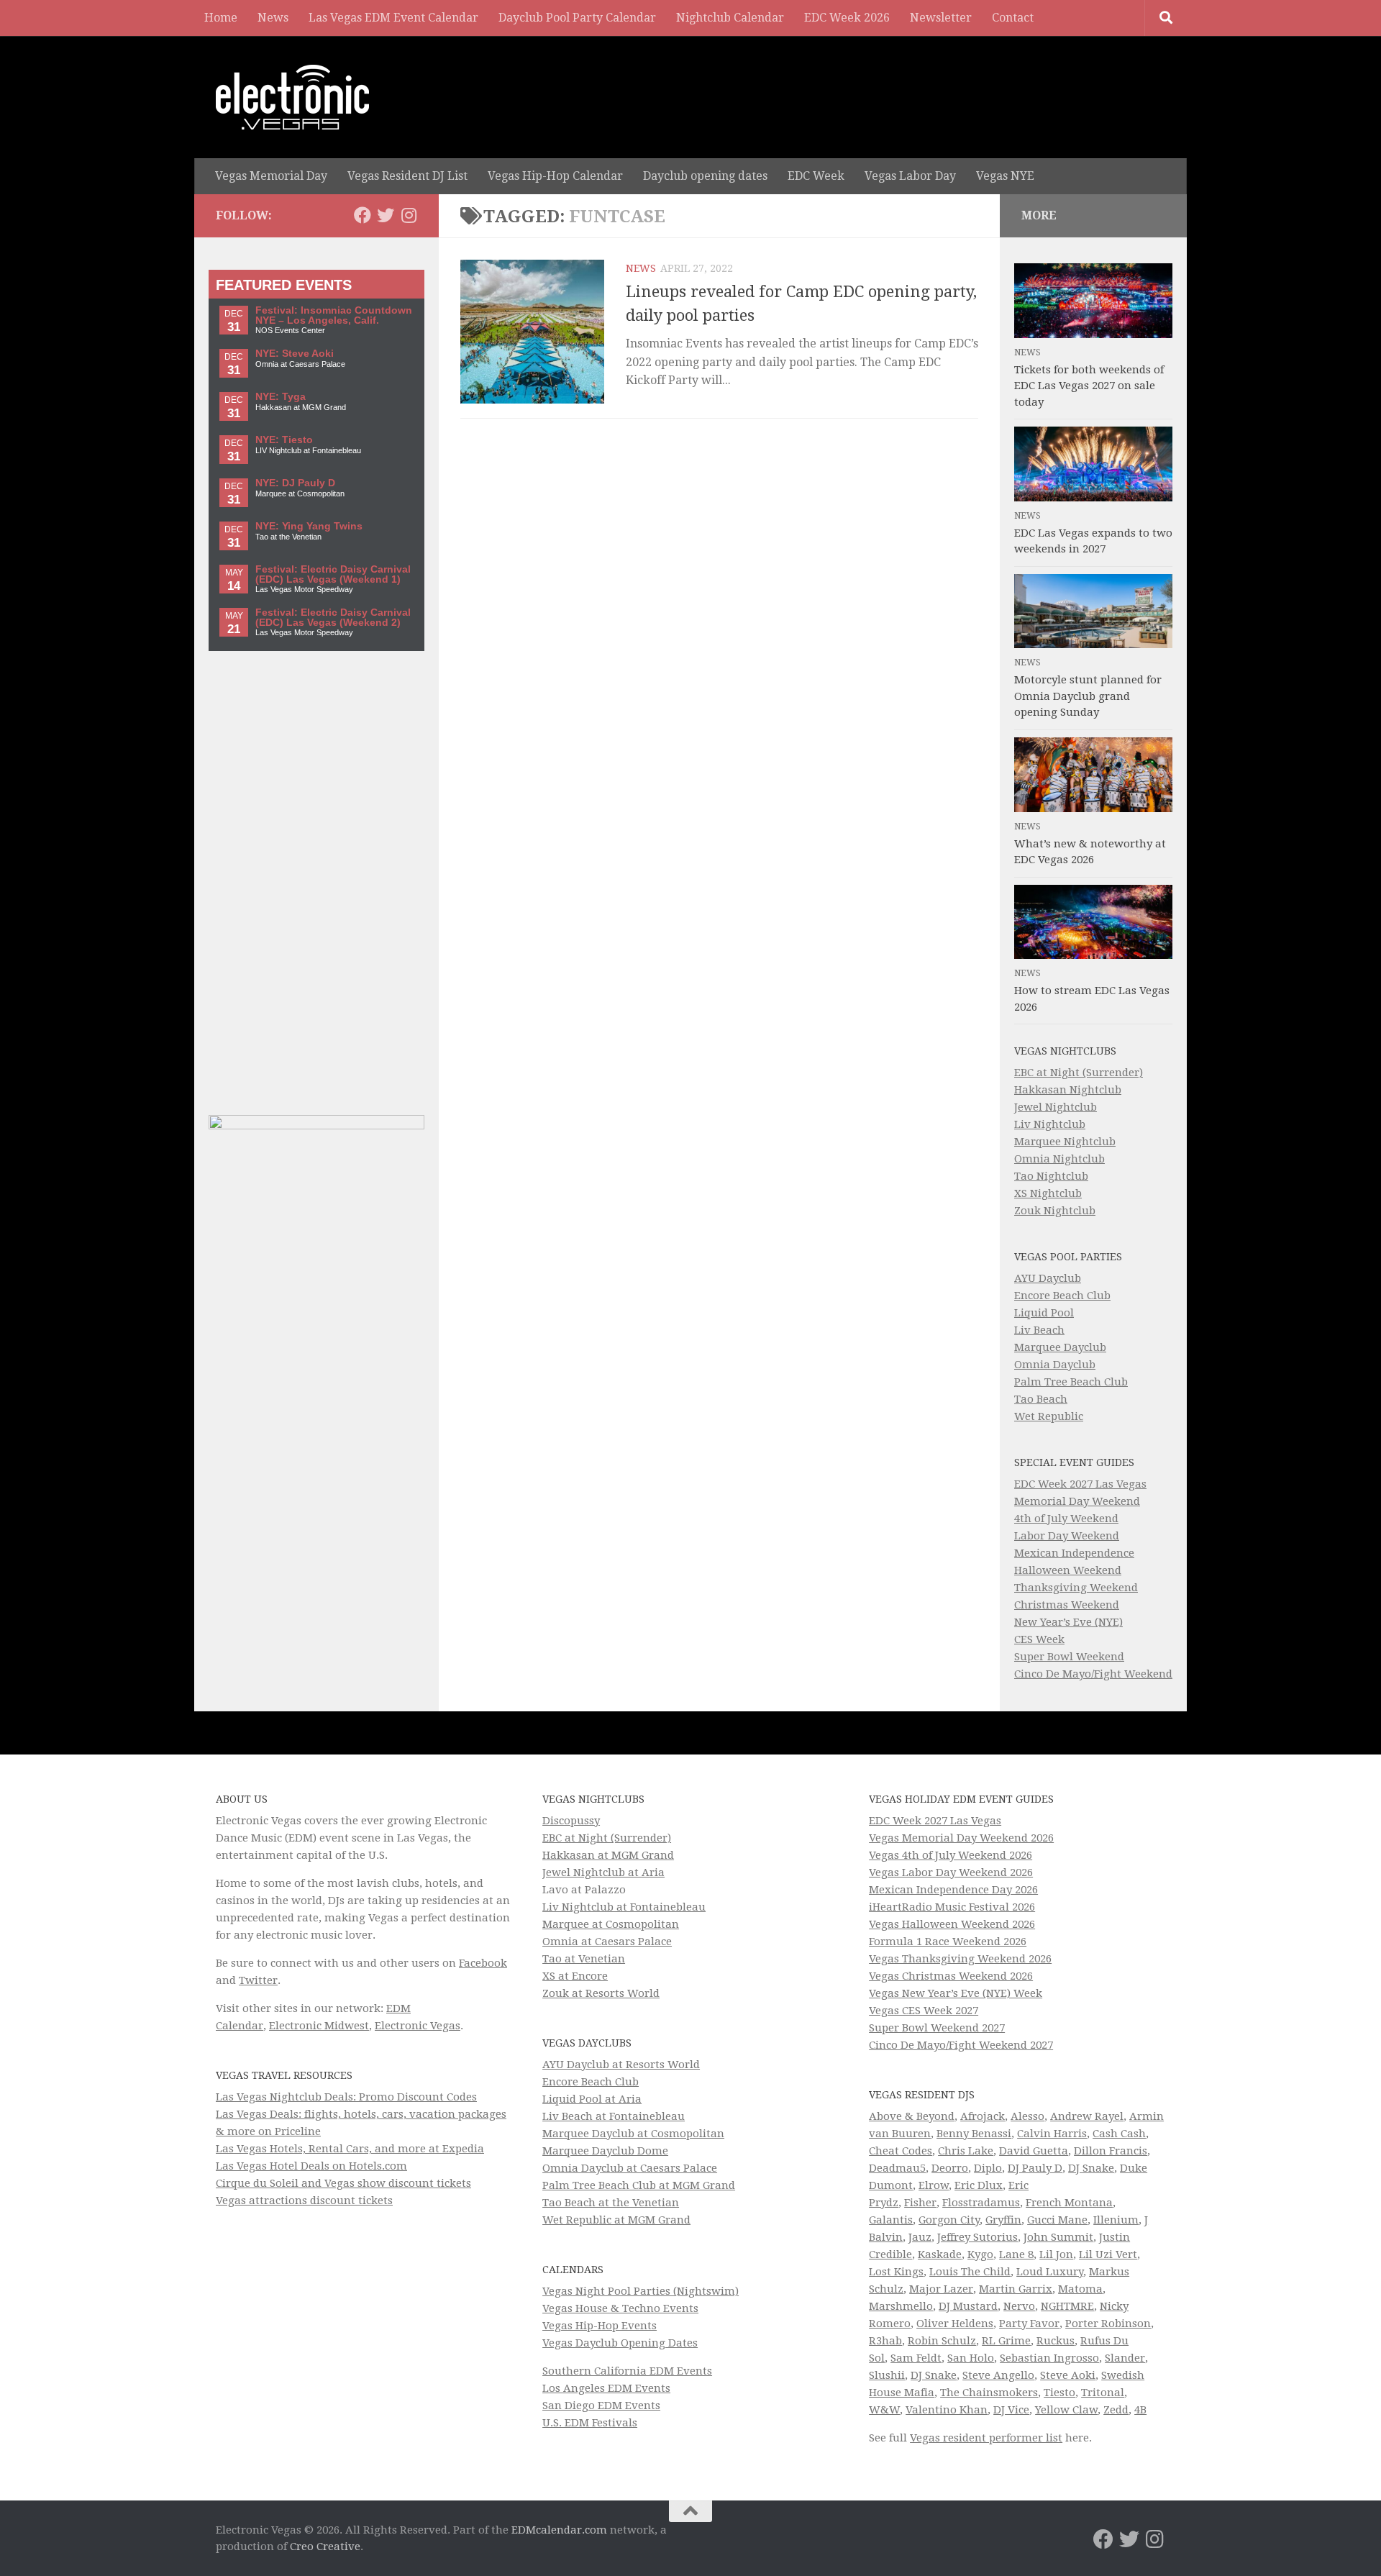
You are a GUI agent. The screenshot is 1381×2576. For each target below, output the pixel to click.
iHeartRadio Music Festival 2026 (952, 1907)
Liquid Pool (1044, 1313)
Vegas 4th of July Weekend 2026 (951, 1855)
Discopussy (571, 1821)
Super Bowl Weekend (1069, 1657)
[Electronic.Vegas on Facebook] (363, 215)
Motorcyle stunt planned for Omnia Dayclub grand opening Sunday (1088, 696)
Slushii (887, 2375)
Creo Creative (325, 2547)
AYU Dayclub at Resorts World (621, 2065)
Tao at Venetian (584, 1959)
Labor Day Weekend (1067, 1536)
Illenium (1116, 2220)
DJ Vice (1011, 2410)
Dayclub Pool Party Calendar (577, 18)
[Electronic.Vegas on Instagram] (409, 215)
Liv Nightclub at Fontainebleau (624, 1907)
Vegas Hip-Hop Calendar (555, 176)
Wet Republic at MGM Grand (616, 2220)
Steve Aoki (1068, 2375)
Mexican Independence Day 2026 (953, 1890)
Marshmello (901, 2306)
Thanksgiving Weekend (1076, 1588)
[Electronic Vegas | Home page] (292, 97)
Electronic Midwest (319, 2026)
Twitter (258, 1980)
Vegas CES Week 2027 (924, 2011)
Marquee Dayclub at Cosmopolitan (633, 2134)
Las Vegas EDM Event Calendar (393, 18)
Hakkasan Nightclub (1068, 1090)
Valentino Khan (947, 2410)
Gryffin (1003, 2220)
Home (221, 18)
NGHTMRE (1067, 2306)
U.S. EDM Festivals (590, 2423)
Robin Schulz (942, 2341)
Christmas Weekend (1067, 1605)
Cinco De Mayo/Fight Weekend (1093, 1674)
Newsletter (941, 18)
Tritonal (1103, 2393)
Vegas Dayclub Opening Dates (620, 2343)
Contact (1013, 18)
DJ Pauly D (1035, 2168)
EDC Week (816, 176)
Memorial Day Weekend (1077, 1501)
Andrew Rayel (1087, 2116)
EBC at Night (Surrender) (1079, 1073)
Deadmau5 (897, 2168)
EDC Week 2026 (847, 18)
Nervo (1019, 2306)
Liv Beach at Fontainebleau (614, 2116)
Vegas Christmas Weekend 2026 (951, 1976)
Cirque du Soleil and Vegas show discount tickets (343, 2183)
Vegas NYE (1005, 176)
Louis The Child (970, 2272)
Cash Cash (1119, 2134)
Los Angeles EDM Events (606, 2388)
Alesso (1027, 2116)
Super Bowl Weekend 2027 (937, 2028)
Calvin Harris (1052, 2134)
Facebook (483, 1963)
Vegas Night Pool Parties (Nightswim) (641, 2291)
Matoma (1080, 2289)
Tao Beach (1041, 1399)
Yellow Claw (1066, 2410)
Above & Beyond (912, 2116)
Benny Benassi (974, 2134)
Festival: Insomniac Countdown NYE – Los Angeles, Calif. (334, 315)
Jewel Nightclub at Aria (603, 1872)
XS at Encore (575, 1976)
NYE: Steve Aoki (295, 354)
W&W (884, 2410)
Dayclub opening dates (705, 176)
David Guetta (1034, 2151)
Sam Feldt (916, 2358)
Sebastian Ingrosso (1049, 2358)
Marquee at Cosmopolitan (611, 1924)
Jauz (920, 2237)
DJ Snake (1091, 2168)
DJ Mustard (968, 2306)
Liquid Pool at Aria (592, 2099)
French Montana (1069, 2203)
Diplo (988, 2168)
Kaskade (940, 2254)
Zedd (1116, 2410)
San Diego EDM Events (601, 2406)
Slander (1125, 2358)
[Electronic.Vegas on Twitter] (386, 215)
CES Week (1039, 1639)
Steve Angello (998, 2375)
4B (1140, 2410)
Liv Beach (1039, 1330)
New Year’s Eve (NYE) (1068, 1622)
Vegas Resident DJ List (407, 176)
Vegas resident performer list (986, 2438)
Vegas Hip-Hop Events (600, 2326)
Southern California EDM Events (627, 2371)
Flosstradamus (981, 2203)
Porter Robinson (1108, 2324)
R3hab (885, 2341)
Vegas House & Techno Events (620, 2308)
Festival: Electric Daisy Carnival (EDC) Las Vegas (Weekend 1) (333, 574)
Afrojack (983, 2116)
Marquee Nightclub (1065, 1142)
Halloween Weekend (1068, 1570)
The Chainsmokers (989, 2393)
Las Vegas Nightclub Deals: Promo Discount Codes (346, 2097)
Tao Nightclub (1051, 1176)
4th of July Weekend (1066, 1519)
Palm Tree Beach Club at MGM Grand (639, 2185)
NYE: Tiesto (284, 440)
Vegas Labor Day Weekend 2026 (951, 1872)
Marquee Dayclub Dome (605, 2151)
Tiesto (1059, 2393)
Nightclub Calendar (730, 18)
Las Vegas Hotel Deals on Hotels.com (311, 2166)
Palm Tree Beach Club (1071, 1382)
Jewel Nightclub (1056, 1107)
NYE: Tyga (281, 397)
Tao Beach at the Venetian (611, 2203)
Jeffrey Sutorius (977, 2237)
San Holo (971, 2358)
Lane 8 (1016, 2254)
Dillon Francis (1111, 2151)
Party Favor (1029, 2324)
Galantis (891, 2220)
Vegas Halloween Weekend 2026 (952, 1924)
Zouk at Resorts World (601, 1993)
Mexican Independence (1074, 1553)
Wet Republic (1049, 1416)
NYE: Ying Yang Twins (309, 526)
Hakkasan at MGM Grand (608, 1855)
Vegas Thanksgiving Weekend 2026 (960, 1959)
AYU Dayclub (1048, 1278)
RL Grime (1006, 2341)
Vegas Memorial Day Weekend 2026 (961, 1838)
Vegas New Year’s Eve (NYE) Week (956, 1993)
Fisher (920, 2203)
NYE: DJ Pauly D (295, 483)
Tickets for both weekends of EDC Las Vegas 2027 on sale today (1089, 386)
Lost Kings (896, 2272)
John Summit (1058, 2237)
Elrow (934, 2185)
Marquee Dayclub (1060, 1347)
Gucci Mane (1057, 2220)
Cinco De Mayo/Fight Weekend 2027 (961, 2045)
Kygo (980, 2254)
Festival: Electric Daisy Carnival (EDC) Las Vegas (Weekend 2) (333, 618)
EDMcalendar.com (559, 2530)
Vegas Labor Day (910, 176)
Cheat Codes (901, 2151)
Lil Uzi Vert (1108, 2254)
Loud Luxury (1050, 2272)
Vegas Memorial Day (271, 176)
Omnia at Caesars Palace (607, 1942)
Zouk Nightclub (1055, 1211)
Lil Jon (1056, 2254)
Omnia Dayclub (1055, 1365)
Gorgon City (949, 2220)
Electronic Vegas (418, 2026)
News (273, 18)
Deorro (950, 2168)
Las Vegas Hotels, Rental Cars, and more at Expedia (350, 2149)
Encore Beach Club (1062, 1296)
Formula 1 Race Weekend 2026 (948, 1942)
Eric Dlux (979, 2185)
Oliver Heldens (955, 2324)
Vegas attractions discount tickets (304, 2200)
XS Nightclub (1048, 1193)
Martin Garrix (1016, 2289)
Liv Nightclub (1050, 1124)
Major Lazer (941, 2289)
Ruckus (1056, 2341)
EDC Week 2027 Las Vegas (1080, 1484)
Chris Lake (966, 2151)
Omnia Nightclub (1059, 1159)
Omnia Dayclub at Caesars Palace (630, 2168)
